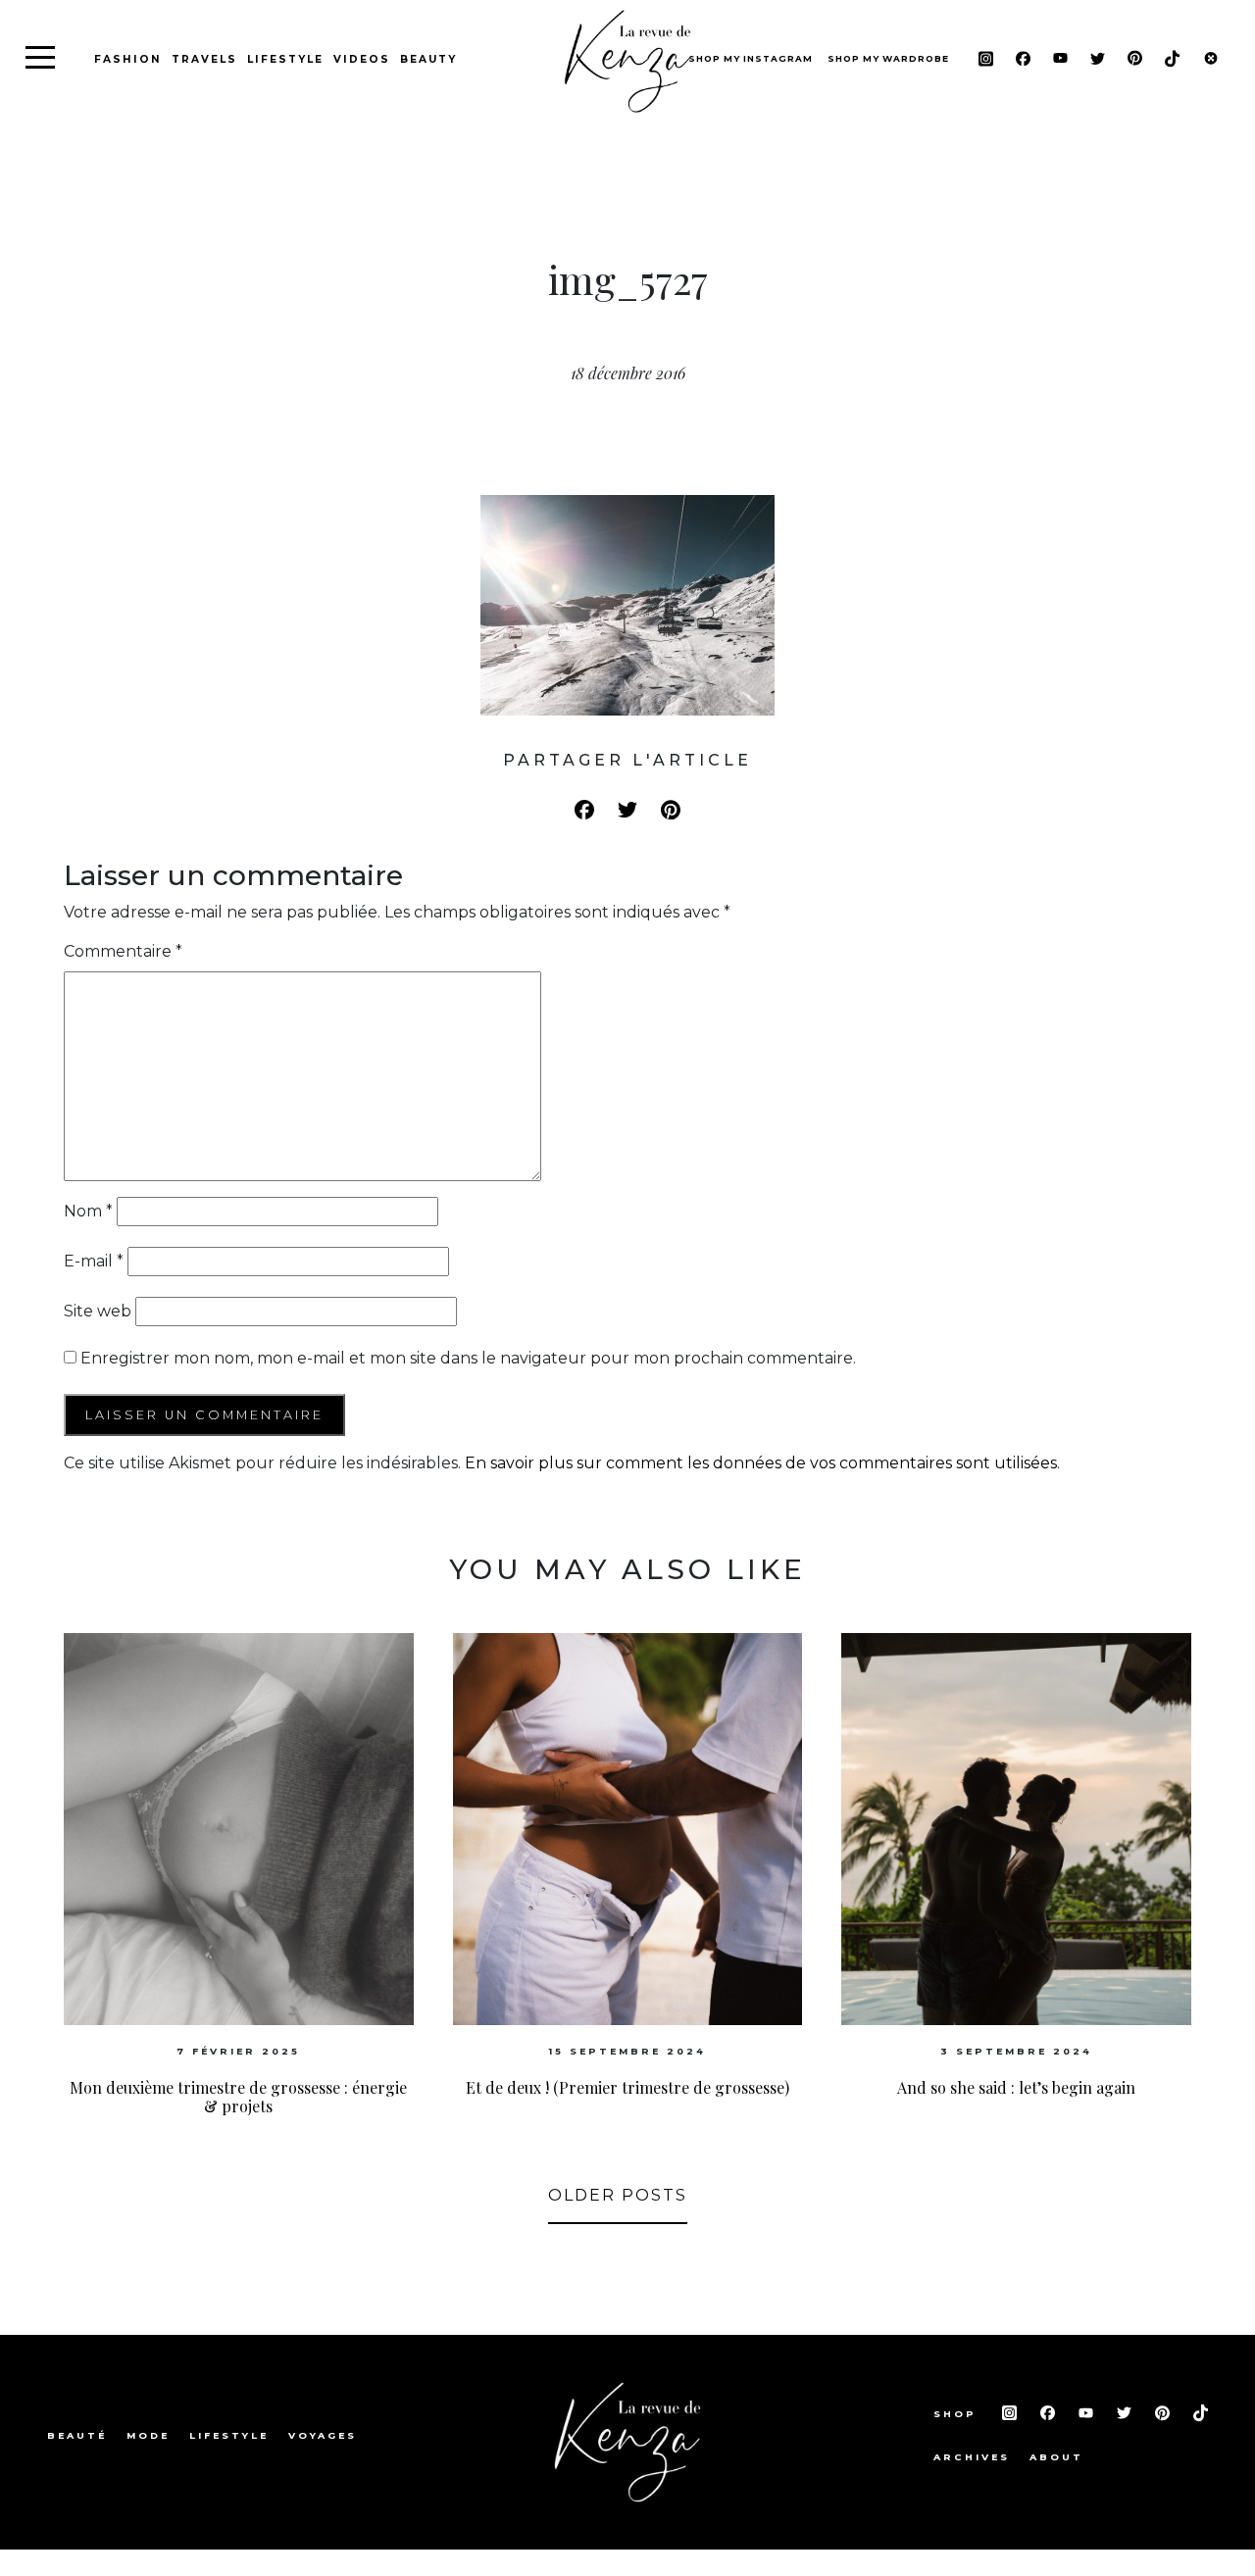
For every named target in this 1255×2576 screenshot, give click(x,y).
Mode (148, 2435)
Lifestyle (285, 59)
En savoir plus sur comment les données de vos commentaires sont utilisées (761, 1463)
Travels (204, 59)
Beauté (77, 2435)
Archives (972, 2457)
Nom (88, 1211)
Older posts (618, 2195)
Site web (98, 1311)
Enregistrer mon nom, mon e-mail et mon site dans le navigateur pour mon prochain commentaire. (468, 1358)
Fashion (128, 59)
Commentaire (123, 951)
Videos (362, 59)
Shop (958, 2414)
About (1056, 2457)
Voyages (323, 2435)
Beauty (428, 59)
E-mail (94, 1261)
